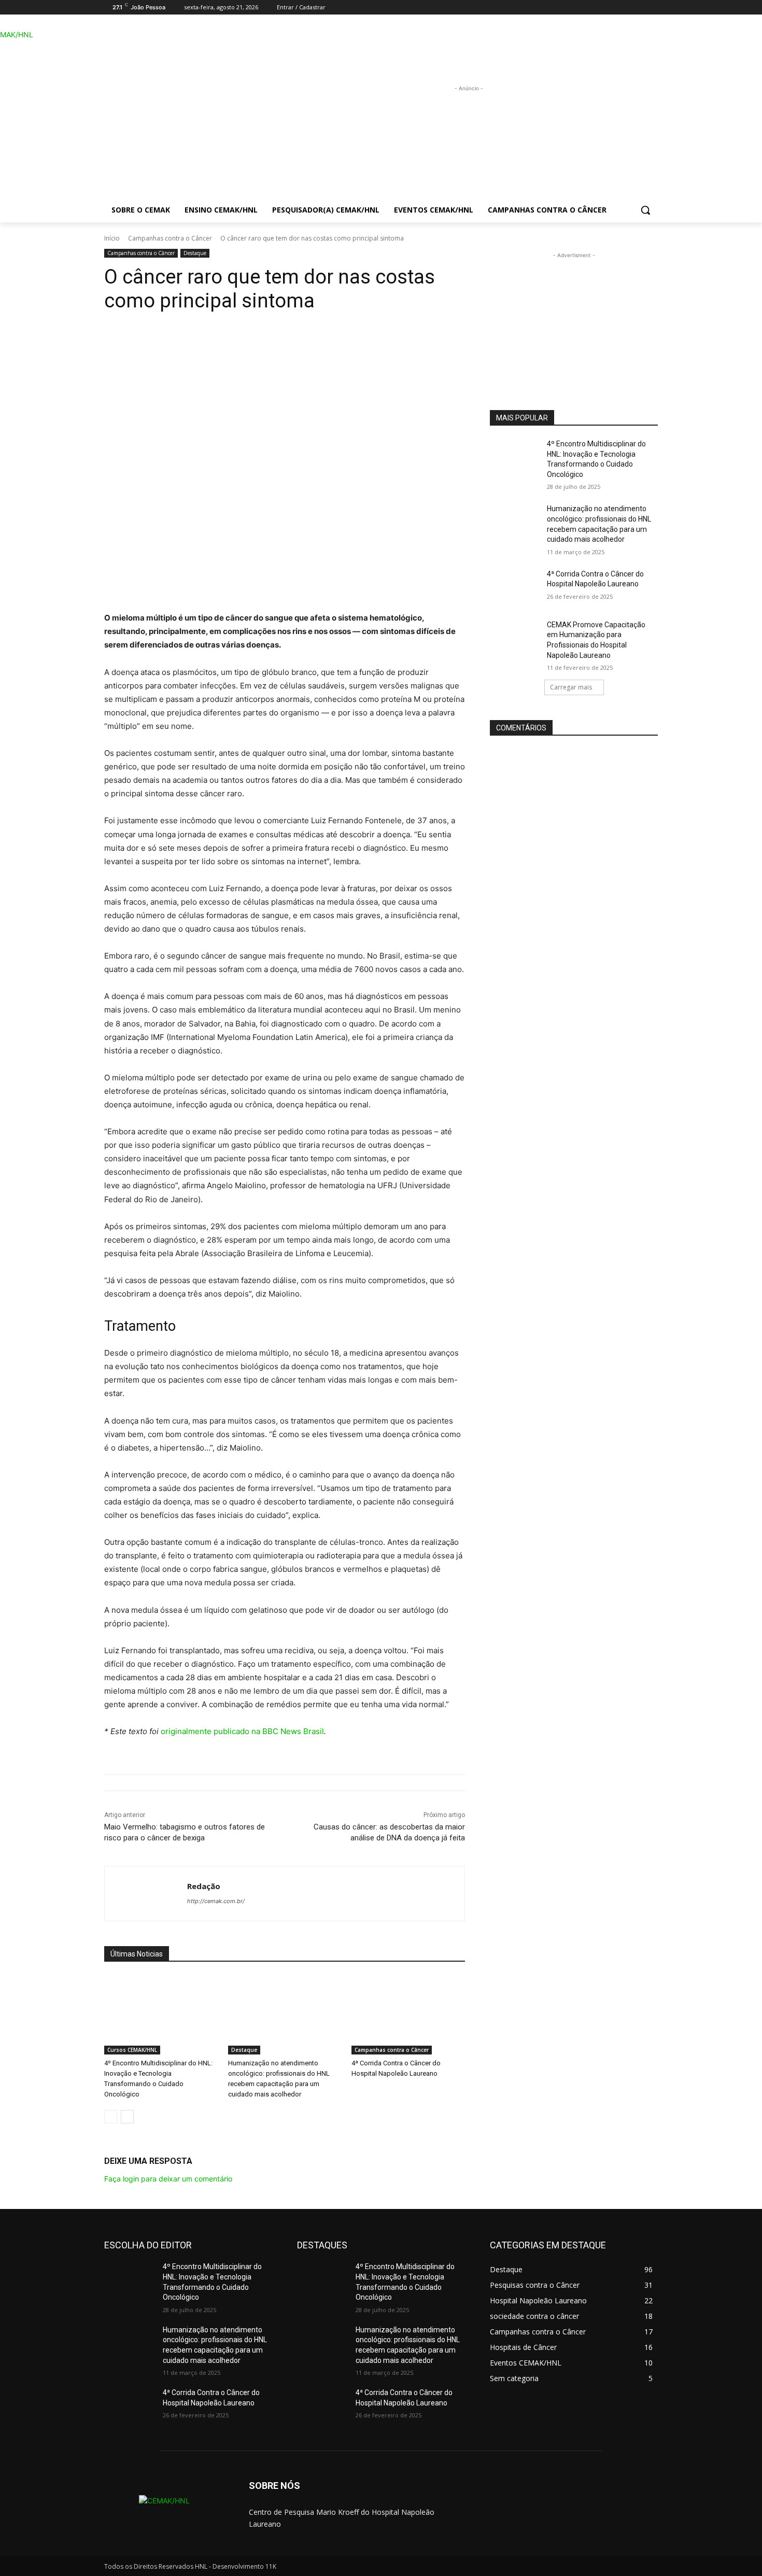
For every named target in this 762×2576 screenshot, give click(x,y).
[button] (645, 210)
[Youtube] (652, 8)
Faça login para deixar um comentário (168, 2179)
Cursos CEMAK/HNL (132, 2050)
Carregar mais (571, 687)
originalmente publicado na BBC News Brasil (242, 1731)
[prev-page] (111, 2117)
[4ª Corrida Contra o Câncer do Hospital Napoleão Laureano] (408, 2015)
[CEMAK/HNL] (187, 111)
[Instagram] (637, 8)
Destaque (195, 253)
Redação (204, 1886)
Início (112, 238)
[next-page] (127, 2117)
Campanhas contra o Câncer (170, 238)
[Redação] (146, 1894)
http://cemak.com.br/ (216, 1901)
